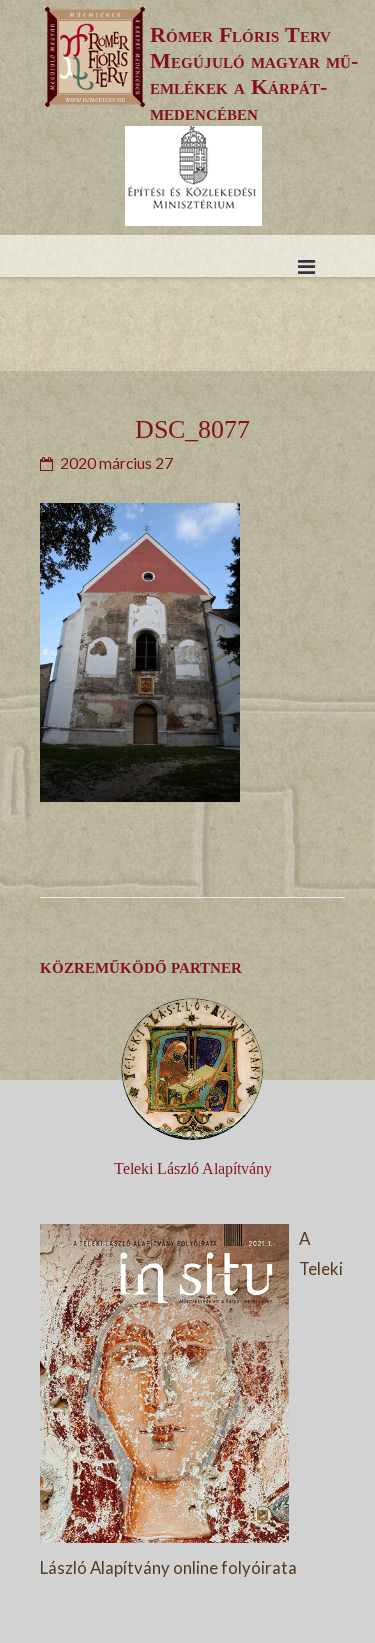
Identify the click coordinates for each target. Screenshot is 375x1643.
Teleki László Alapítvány (193, 1168)
